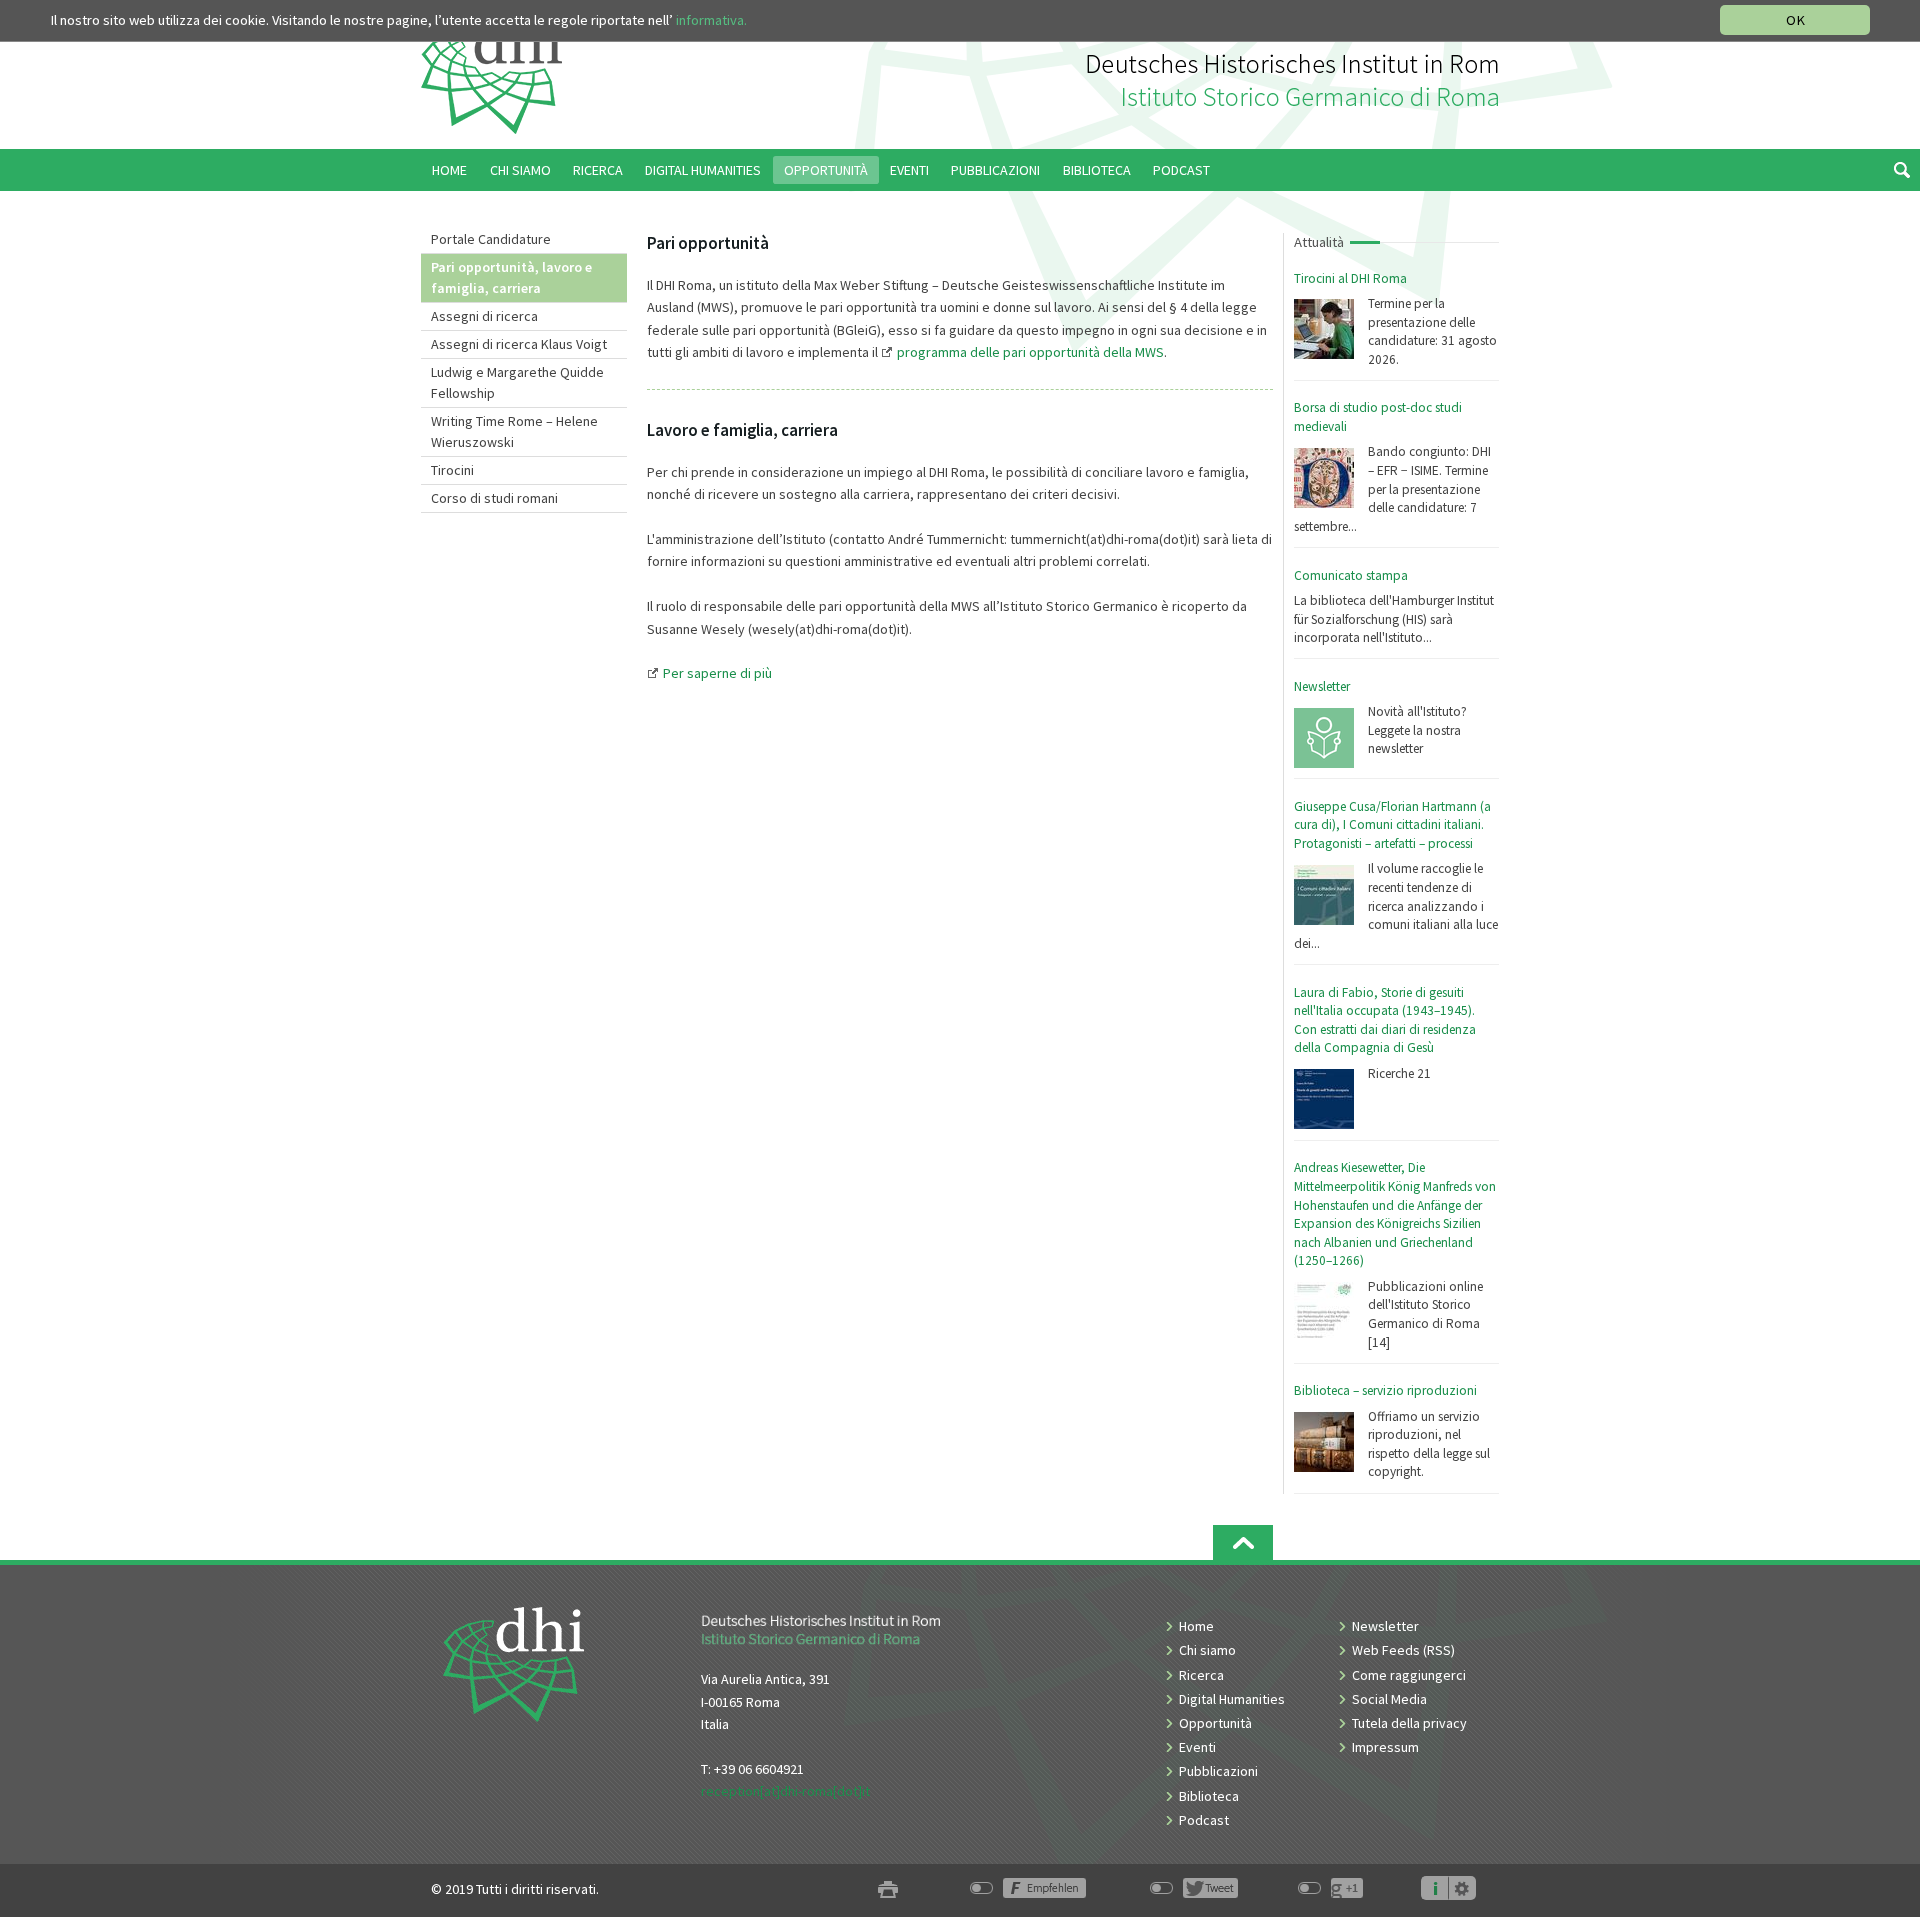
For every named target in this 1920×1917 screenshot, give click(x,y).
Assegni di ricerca (484, 316)
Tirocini (452, 470)
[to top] (1243, 1542)
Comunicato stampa (1351, 575)
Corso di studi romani (494, 498)
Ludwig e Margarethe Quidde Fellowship (517, 382)
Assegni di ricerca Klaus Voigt (519, 344)
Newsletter (1322, 686)
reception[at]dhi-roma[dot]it (785, 1791)
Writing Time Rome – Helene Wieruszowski (514, 431)
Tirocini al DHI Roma (1350, 278)
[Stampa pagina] (888, 1889)
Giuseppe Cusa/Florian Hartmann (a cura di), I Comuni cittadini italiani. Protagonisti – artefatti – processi (1392, 825)
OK (1795, 20)
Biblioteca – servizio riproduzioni (1385, 1390)
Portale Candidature (491, 239)
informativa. (711, 20)
